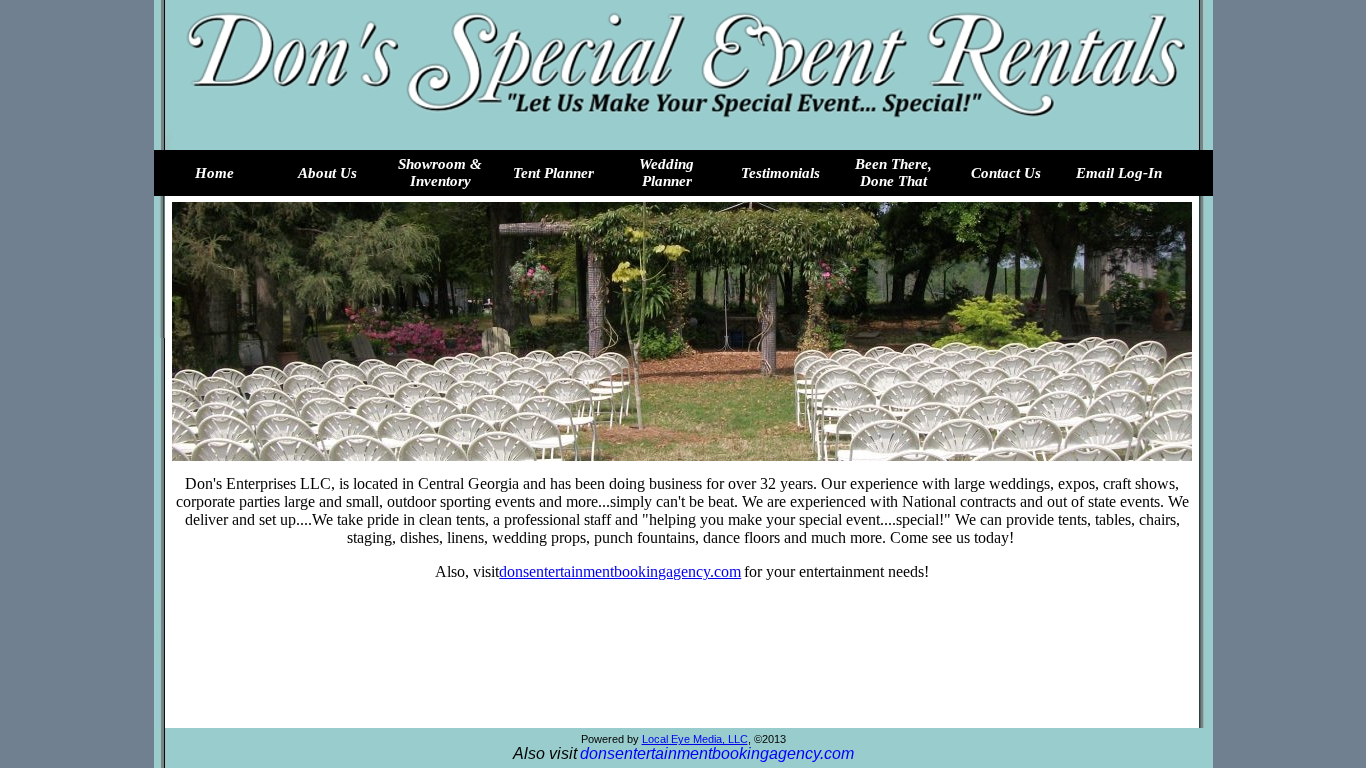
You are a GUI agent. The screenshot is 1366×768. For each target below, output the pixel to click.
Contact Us (1006, 173)
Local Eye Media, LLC (695, 739)
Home (214, 173)
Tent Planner (553, 173)
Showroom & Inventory (440, 172)
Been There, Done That (893, 172)
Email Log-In (1119, 173)
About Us (327, 173)
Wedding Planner (666, 172)
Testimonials (780, 173)
